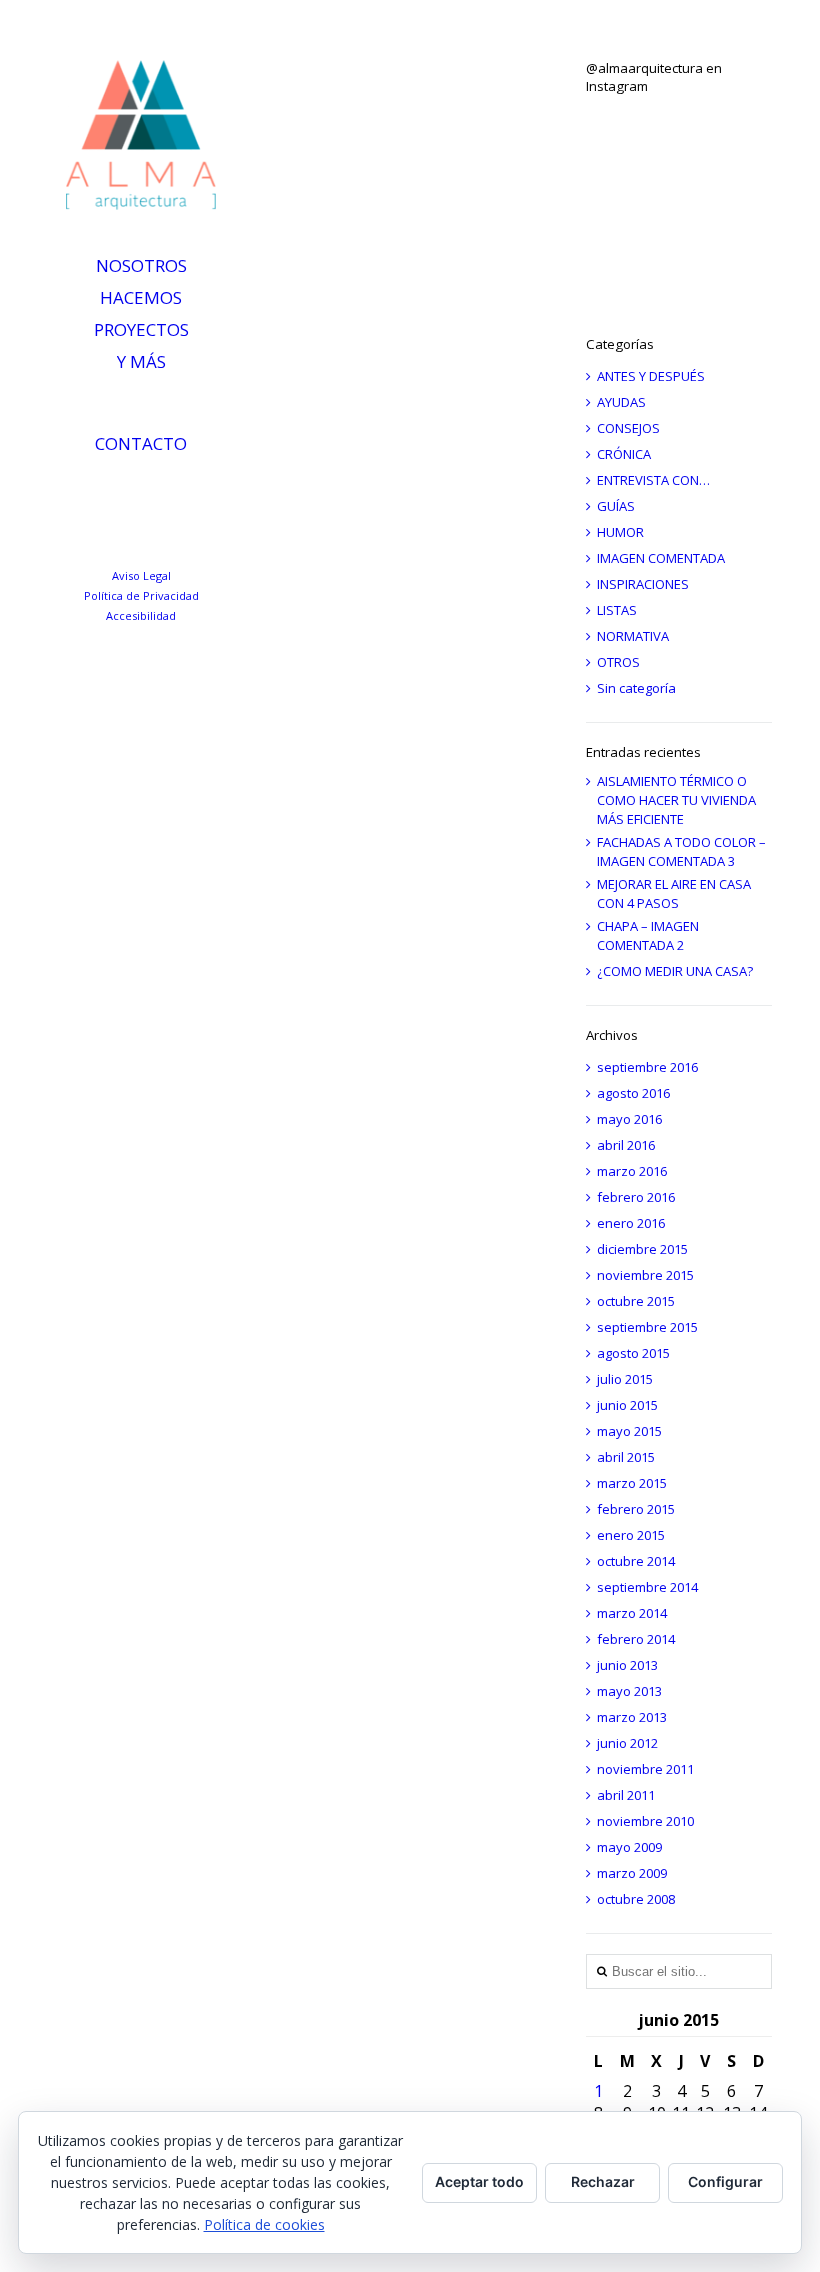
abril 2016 (626, 1145)
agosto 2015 (633, 1353)
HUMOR (620, 532)
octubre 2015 (636, 1301)
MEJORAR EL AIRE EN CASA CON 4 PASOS (674, 893)
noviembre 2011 (645, 1769)
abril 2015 (626, 1457)
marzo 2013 (632, 1717)
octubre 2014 (636, 1561)
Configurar (725, 2181)
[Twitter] (126, 490)
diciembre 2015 (642, 1249)
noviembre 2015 (645, 1275)
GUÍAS (616, 506)
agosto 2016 (633, 1093)
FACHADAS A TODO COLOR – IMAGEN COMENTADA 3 (681, 851)
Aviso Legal (141, 575)
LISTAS (617, 610)
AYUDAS (621, 402)
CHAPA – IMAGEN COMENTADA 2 (648, 935)
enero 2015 (631, 1535)
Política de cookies (264, 2224)
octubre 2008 (636, 1899)
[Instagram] (168, 490)
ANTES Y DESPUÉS (651, 376)
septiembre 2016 (647, 1067)
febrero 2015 (636, 1509)
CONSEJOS (628, 428)
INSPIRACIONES (643, 584)
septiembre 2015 (647, 1327)
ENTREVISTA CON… (653, 480)
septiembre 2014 (647, 1587)
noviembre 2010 (645, 1821)
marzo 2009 (632, 1873)
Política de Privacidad (141, 595)
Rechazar (603, 2181)
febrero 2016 (636, 1197)
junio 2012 (627, 1743)
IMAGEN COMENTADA (661, 558)
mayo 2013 (629, 1691)
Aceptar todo (479, 2181)
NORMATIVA (633, 636)
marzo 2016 (632, 1171)
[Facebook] (147, 528)
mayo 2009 (629, 1847)
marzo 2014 (632, 1613)
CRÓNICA (624, 454)
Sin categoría (636, 688)
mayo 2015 (629, 1431)
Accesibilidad (141, 615)
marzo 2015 (632, 1483)
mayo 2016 (629, 1119)
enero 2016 (631, 1223)
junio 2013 (627, 1665)
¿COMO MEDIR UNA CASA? (675, 971)
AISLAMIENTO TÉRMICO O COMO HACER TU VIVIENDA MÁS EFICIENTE (676, 800)
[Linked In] (84, 490)
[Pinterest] (210, 490)
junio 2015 (627, 1405)
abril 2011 (626, 1795)
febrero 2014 (636, 1639)
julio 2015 (625, 1379)
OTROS (618, 662)
